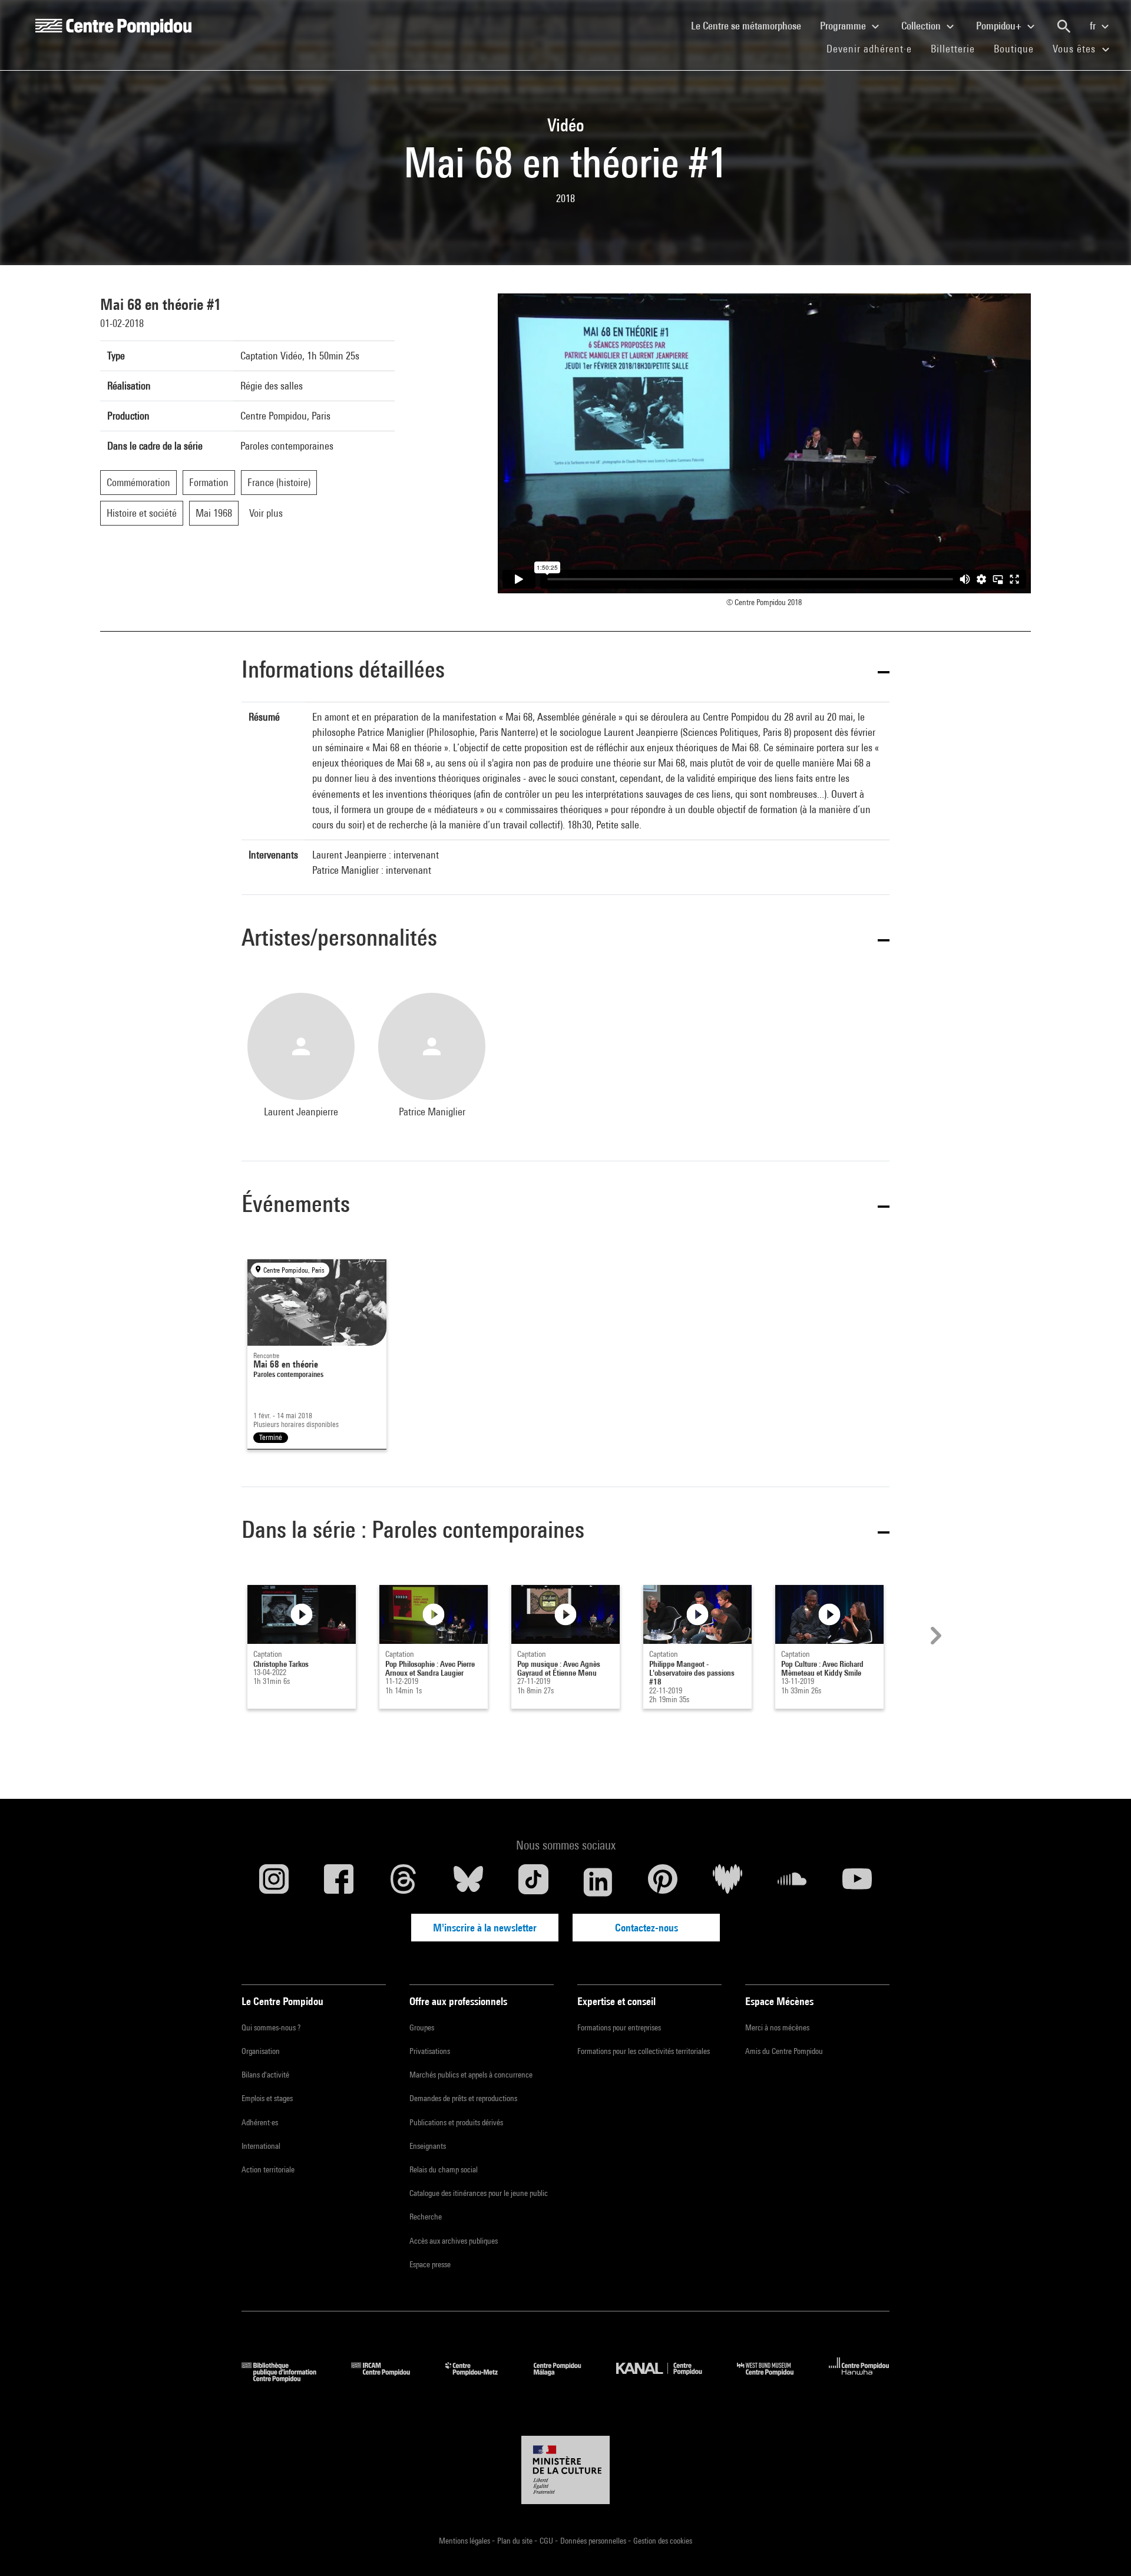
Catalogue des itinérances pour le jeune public (479, 2193)
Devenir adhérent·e (874, 48)
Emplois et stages (267, 2098)
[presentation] (934, 1636)
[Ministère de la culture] (565, 2470)
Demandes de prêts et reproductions (463, 2098)
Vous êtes (1076, 49)
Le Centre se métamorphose (751, 25)
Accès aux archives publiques (454, 2241)
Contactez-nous (646, 1928)
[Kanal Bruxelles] (668, 2378)
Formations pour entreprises (619, 2027)
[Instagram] (274, 1882)
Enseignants (428, 2146)
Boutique (1018, 48)
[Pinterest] (663, 1882)
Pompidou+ (1000, 26)
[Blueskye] (468, 1882)
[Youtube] (857, 1882)
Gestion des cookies (663, 2541)
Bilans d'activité (265, 2075)
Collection (922, 26)
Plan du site (516, 2541)
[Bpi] (287, 2378)
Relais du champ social (444, 2169)
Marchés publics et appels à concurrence (471, 2075)
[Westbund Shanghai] (774, 2378)
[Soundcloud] (792, 1882)
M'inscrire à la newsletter (485, 1928)
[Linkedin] (598, 1882)
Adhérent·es (260, 2122)
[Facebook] (339, 1882)
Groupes (422, 2027)
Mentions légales (465, 2541)
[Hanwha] (859, 2378)
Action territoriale (268, 2169)
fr (1094, 26)
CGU (547, 2541)
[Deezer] (727, 1882)
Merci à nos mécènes (777, 2027)
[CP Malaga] (566, 2378)
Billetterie (953, 49)
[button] (565, 671)
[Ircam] (389, 2378)
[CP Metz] (480, 2378)
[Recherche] (1064, 27)
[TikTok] (533, 1882)
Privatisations (430, 2051)
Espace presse (430, 2264)
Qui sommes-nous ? (271, 2027)
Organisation (261, 2051)
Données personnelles (594, 2541)
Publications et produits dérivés (456, 2122)
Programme (844, 26)
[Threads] (404, 1882)
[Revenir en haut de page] (1103, 2548)
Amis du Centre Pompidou (784, 2051)
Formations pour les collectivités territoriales (644, 2051)
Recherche (426, 2217)
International (261, 2146)
